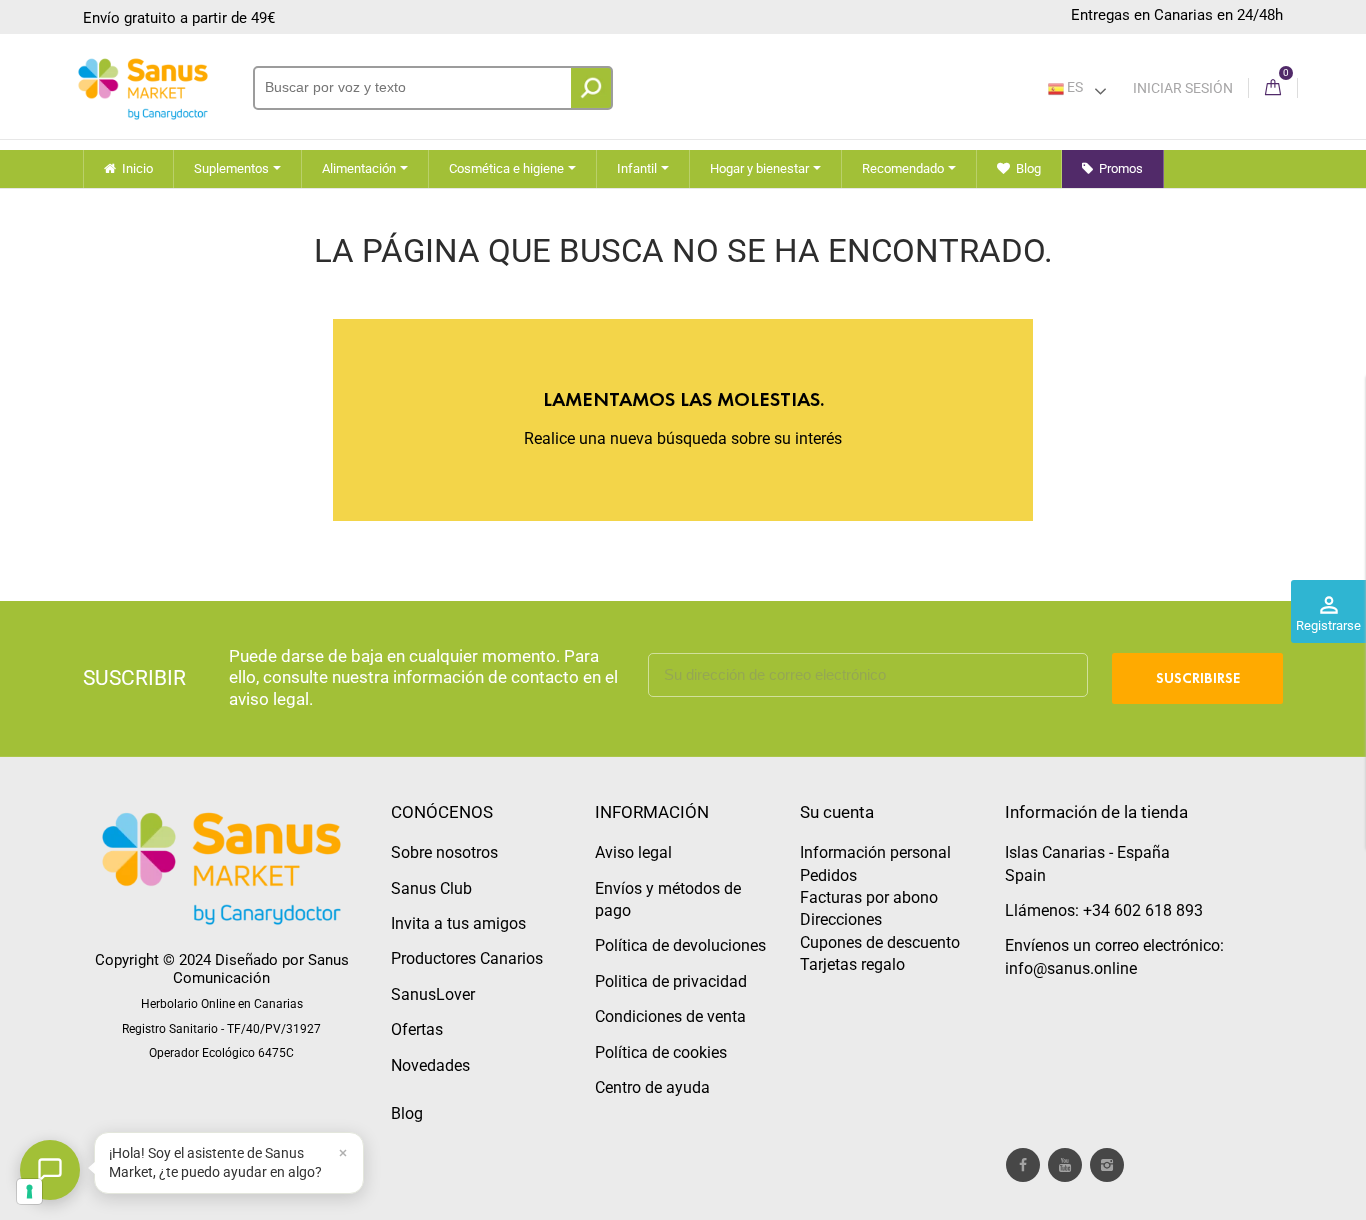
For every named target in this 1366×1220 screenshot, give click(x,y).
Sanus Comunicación (261, 969)
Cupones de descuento (880, 942)
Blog (407, 1113)
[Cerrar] (343, 1153)
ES (1073, 87)
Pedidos (828, 875)
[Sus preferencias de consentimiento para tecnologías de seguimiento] (29, 1191)
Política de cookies (661, 1052)
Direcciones (841, 919)
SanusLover (433, 994)
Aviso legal (633, 852)
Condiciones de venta (670, 1016)
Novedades (430, 1065)
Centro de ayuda (652, 1087)
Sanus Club (431, 888)
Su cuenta (837, 812)
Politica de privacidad (671, 981)
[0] (1273, 88)
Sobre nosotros (444, 852)
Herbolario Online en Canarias (222, 1004)
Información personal (875, 852)
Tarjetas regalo (852, 964)
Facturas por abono (869, 897)
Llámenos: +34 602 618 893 (1104, 910)
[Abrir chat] (50, 1170)
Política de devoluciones (680, 945)
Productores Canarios (467, 958)
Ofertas (417, 1029)
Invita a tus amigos (458, 923)
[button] (229, 1163)
